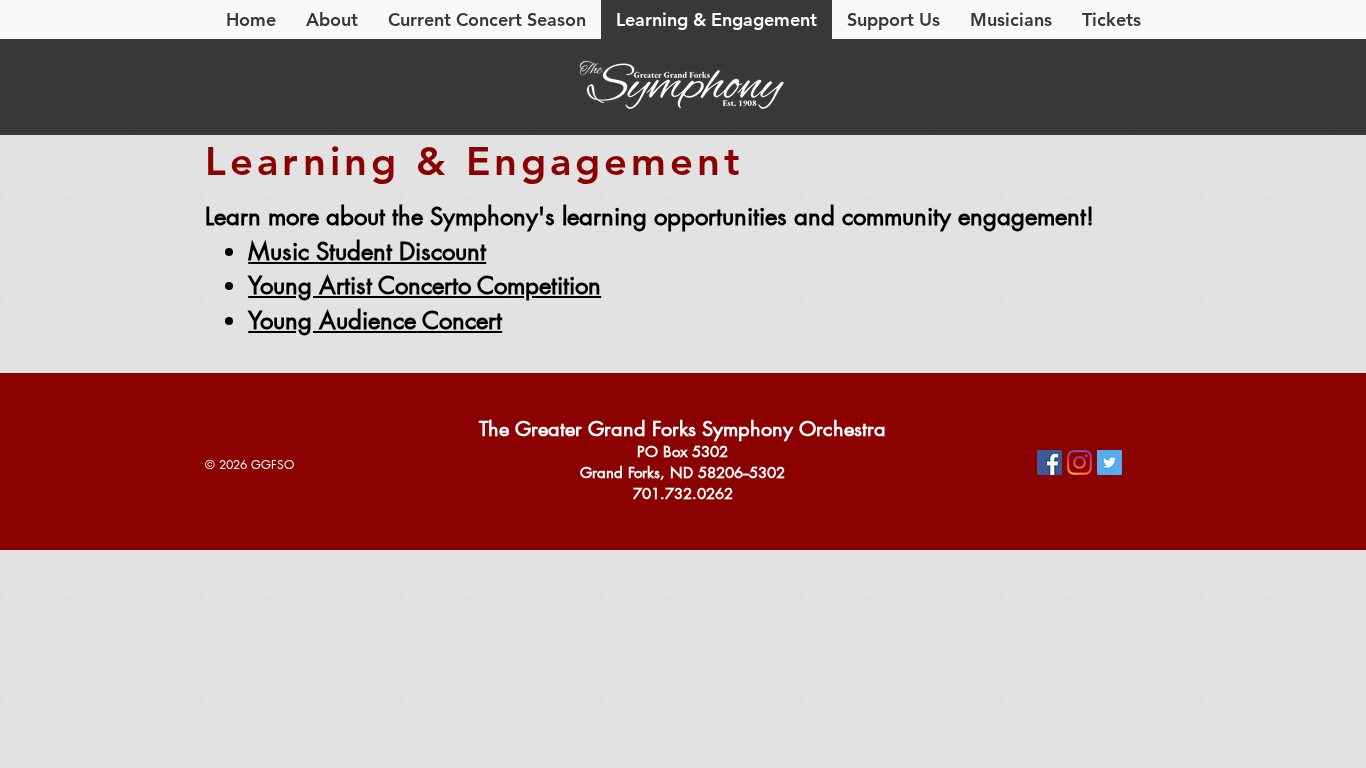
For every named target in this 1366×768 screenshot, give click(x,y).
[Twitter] (1109, 462)
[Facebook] (1049, 462)
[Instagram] (1079, 462)
